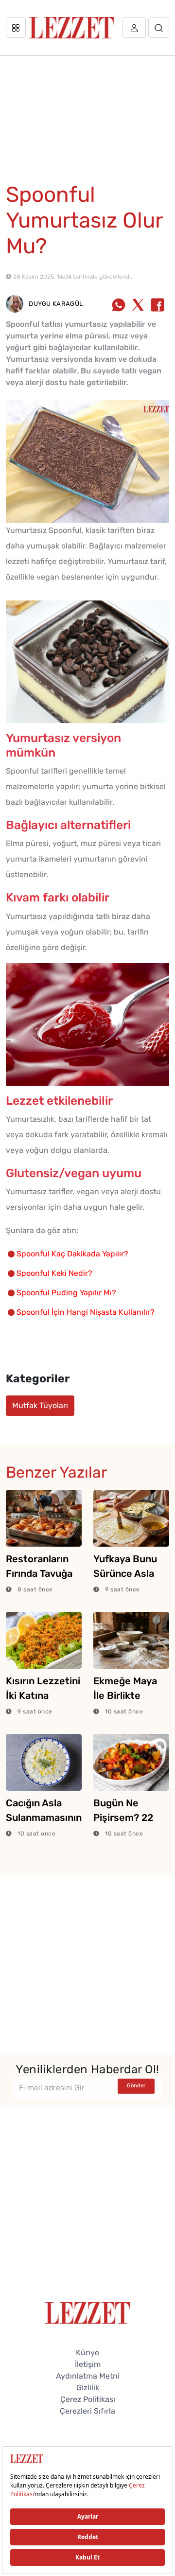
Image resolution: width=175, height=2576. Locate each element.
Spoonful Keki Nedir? (54, 1273)
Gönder (136, 2086)
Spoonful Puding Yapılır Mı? (66, 1293)
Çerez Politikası (88, 2399)
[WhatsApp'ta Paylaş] (119, 306)
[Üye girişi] (134, 28)
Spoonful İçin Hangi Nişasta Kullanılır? (86, 1312)
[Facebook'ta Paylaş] (157, 306)
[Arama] (159, 28)
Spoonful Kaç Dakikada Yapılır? (72, 1254)
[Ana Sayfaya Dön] (88, 2312)
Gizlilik (88, 2388)
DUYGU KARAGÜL (55, 304)
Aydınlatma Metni (88, 2376)
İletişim (88, 2364)
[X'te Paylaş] (138, 306)
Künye (87, 2353)
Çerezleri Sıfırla (87, 2411)
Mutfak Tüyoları (40, 1405)
